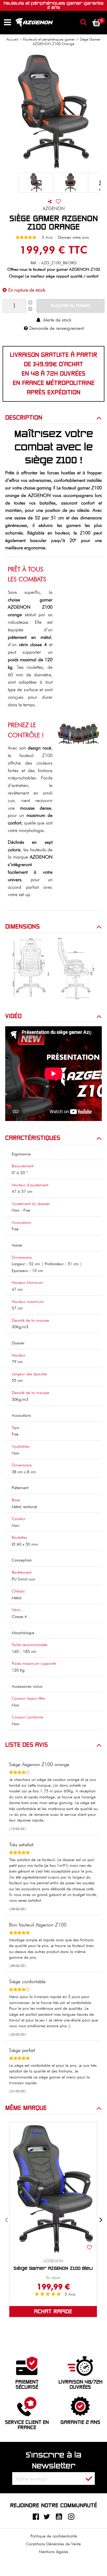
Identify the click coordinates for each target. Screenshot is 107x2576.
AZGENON (53, 2261)
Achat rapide (53, 2312)
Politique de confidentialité (54, 2536)
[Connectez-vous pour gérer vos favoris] (58, 201)
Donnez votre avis (73, 237)
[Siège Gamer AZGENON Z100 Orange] (36, 183)
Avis (70, 2294)
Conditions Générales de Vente (53, 2544)
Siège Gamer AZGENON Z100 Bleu (53, 2268)
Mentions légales (54, 2552)
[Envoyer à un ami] (50, 201)
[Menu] (7, 22)
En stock (53, 2278)
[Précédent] (6, 2220)
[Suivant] (101, 2220)
